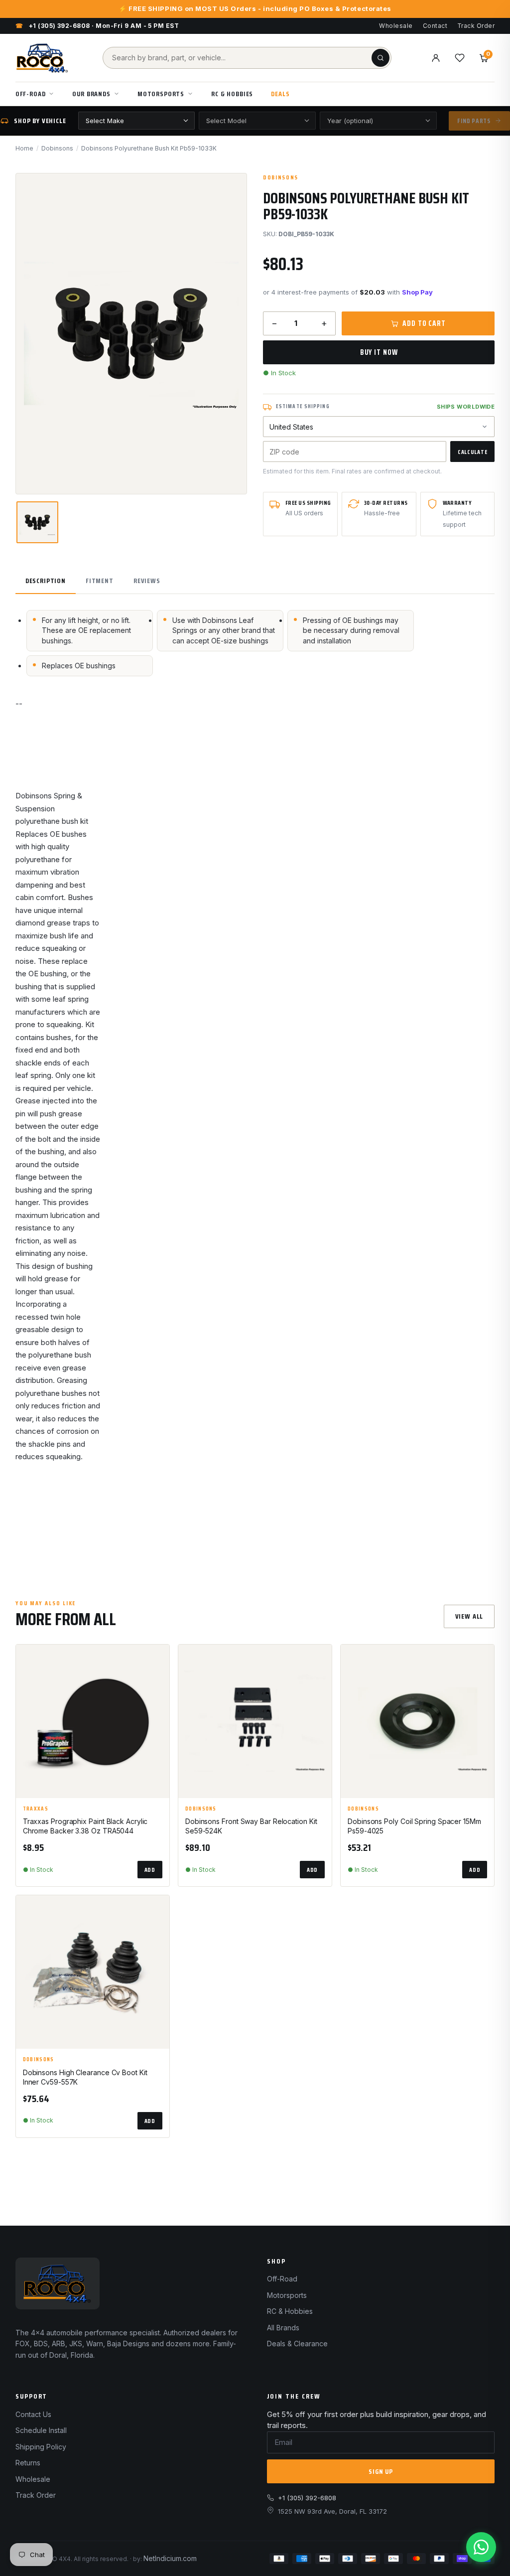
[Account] (436, 58)
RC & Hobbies (232, 94)
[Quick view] (157, 1685)
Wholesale (396, 26)
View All (469, 1616)
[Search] (381, 58)
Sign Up (381, 2471)
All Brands (283, 2328)
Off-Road (31, 94)
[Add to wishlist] (157, 1661)
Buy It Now (379, 352)
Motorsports (161, 94)
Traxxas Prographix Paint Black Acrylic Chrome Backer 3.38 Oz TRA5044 (85, 1826)
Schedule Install (41, 2430)
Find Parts (474, 121)
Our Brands (91, 94)
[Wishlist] (460, 58)
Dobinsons (57, 148)
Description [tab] (46, 581)
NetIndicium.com (170, 2558)
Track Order (476, 26)
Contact (435, 26)
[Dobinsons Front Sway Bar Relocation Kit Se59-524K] (255, 1721)
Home (24, 148)
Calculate (472, 452)
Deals (280, 94)
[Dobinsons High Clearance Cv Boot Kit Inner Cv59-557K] (93, 1972)
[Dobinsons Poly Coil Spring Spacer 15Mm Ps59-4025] (417, 1721)
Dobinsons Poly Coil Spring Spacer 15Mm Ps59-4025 (414, 1826)
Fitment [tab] (100, 581)
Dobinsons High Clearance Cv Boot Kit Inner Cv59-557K (85, 2077)
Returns (28, 2463)
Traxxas (36, 1809)
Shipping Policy (41, 2447)
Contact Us (33, 2414)
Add (150, 1870)
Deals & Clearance (297, 2344)
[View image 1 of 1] (37, 522)
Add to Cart (424, 323)
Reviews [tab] (147, 581)
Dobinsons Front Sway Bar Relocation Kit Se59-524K (251, 1826)
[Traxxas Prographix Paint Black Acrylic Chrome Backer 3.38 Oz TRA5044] (93, 1721)
